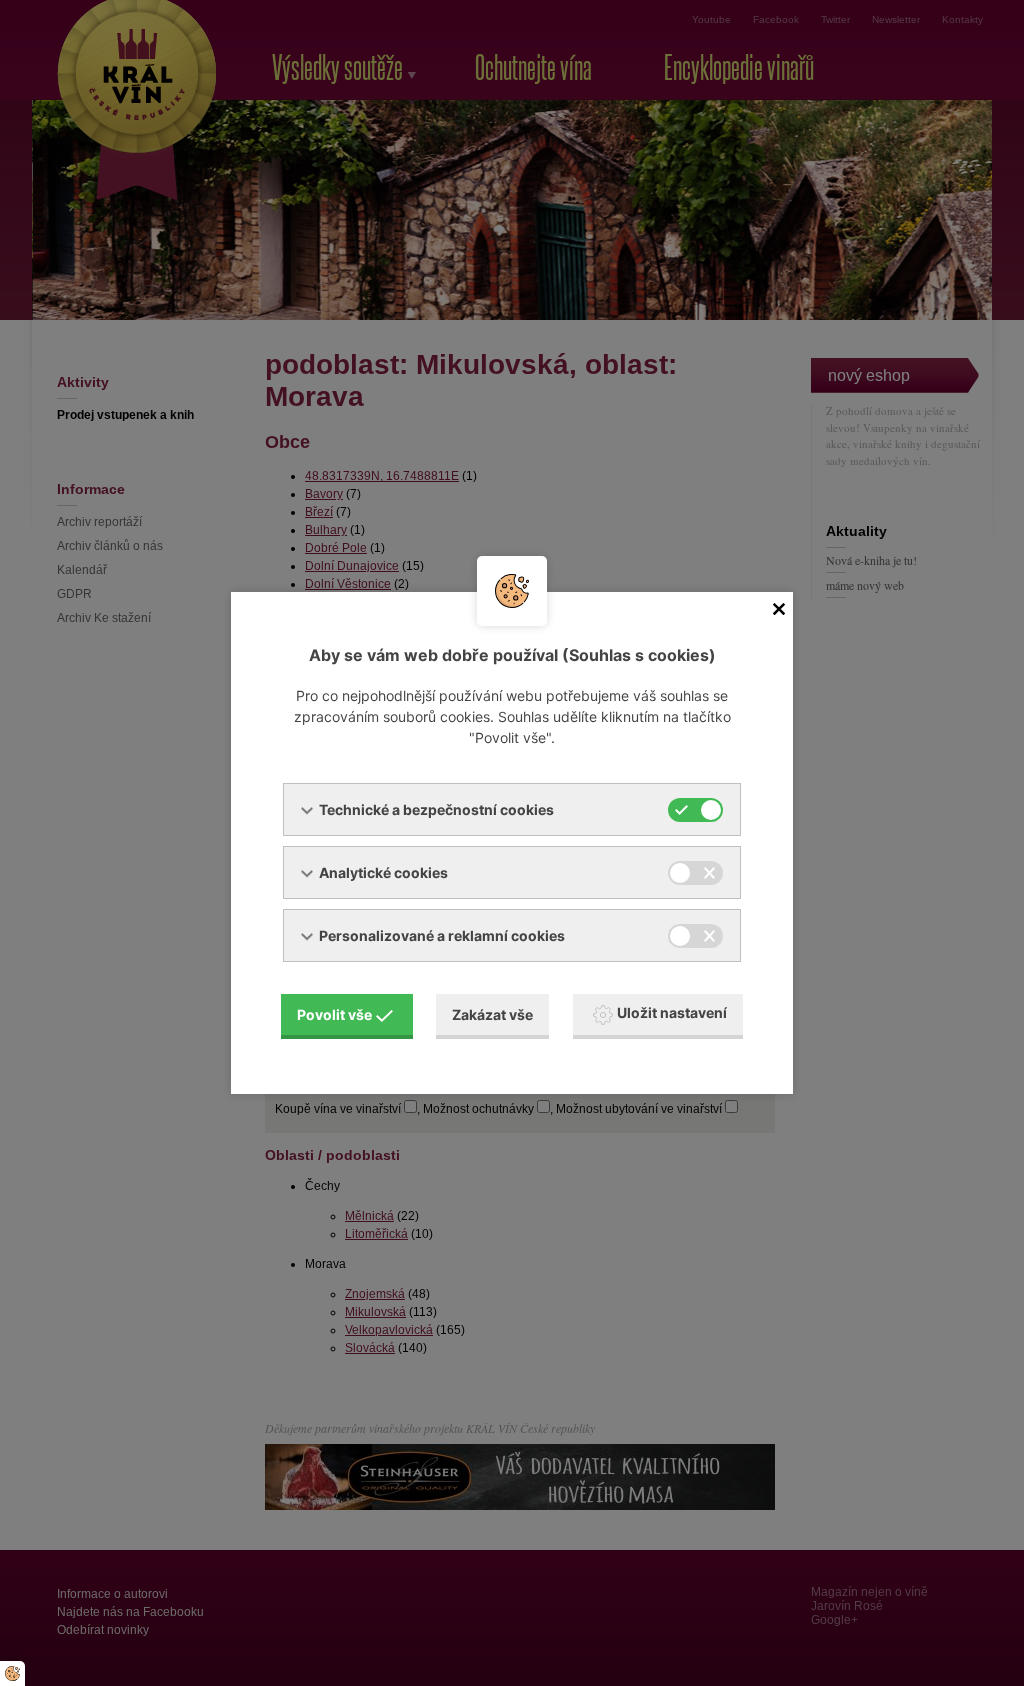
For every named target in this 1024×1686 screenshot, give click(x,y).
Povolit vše (334, 1014)
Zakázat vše (492, 1014)
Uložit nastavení (672, 1012)
